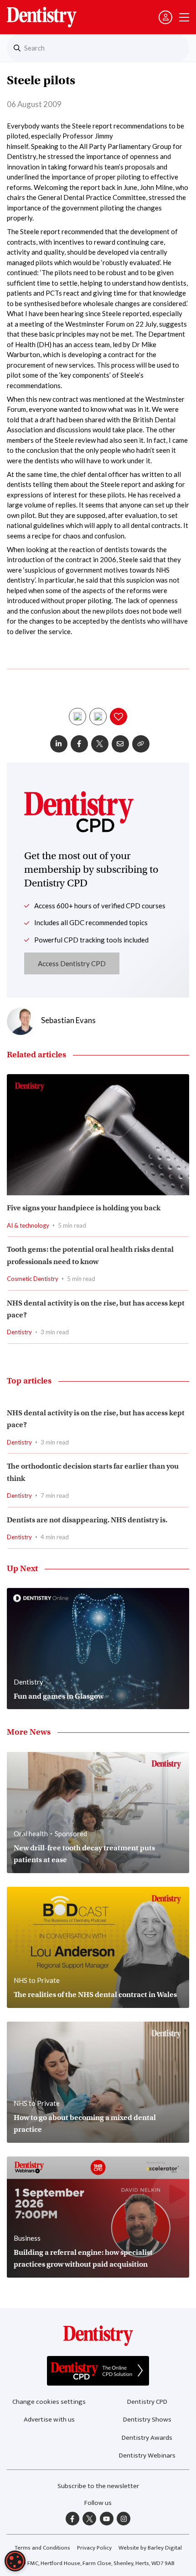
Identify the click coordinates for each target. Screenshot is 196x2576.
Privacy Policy (94, 2548)
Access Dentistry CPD (72, 963)
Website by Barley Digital (150, 2548)
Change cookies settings (49, 2402)
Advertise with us (49, 2420)
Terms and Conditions (42, 2548)
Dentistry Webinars (147, 2456)
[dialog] (15, 2561)
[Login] (165, 17)
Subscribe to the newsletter (98, 2486)
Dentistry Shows (147, 2420)
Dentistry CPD (147, 2402)
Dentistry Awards (147, 2438)
